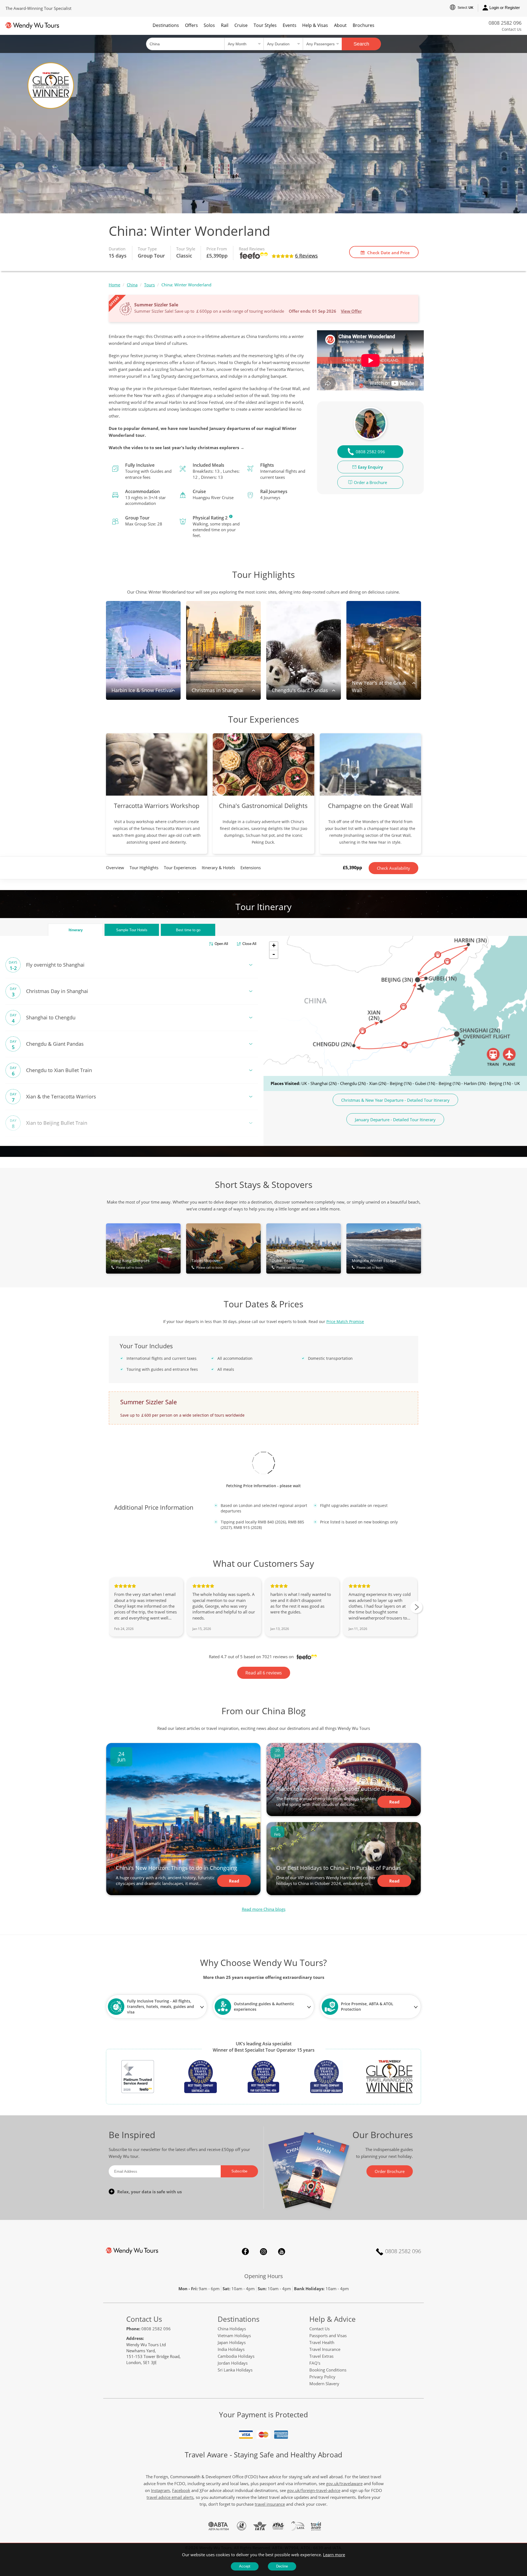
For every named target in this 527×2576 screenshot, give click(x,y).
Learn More (231, 516)
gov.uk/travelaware (344, 2483)
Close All (249, 944)
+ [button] (274, 945)
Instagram (263, 2251)
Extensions (251, 868)
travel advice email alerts (170, 2497)
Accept (245, 2566)
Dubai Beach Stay (288, 1264)
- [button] (274, 954)
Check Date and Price (389, 253)
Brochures (364, 25)
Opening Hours (264, 2276)
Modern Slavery (324, 2384)
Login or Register (505, 8)
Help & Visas (315, 25)
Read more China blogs (264, 1909)
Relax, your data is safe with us (149, 2192)
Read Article (234, 1883)
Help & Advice (333, 2319)
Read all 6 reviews (264, 1673)
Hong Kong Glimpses (131, 1264)
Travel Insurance (325, 2349)
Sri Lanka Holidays (235, 2370)
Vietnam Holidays (234, 2336)
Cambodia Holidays (236, 2356)
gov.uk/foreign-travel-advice (314, 2490)
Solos (209, 25)
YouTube (282, 2251)
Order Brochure (390, 2171)
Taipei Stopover (207, 1264)
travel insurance (270, 2504)
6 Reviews (306, 256)
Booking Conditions (328, 2370)
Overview (115, 868)
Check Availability (393, 868)
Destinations (166, 25)
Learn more (334, 2555)
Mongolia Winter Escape (374, 1264)
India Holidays (231, 2349)
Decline (282, 2566)
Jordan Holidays (233, 2363)
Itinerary (76, 930)
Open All (221, 944)
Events (290, 25)
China (132, 285)
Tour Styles (265, 25)
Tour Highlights (144, 868)
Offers (191, 25)
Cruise (241, 25)
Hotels (132, 930)
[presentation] (416, 1607)
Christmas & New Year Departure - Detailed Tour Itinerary (395, 1100)
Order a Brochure (370, 482)
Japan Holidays (232, 2342)
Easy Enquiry (370, 467)
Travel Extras (321, 2356)
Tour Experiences (180, 868)
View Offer (351, 311)
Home (114, 285)
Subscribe (239, 2171)
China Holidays (232, 2329)
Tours (149, 285)
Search (361, 44)
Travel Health (322, 2342)
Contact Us (512, 29)
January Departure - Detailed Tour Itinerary (395, 1120)
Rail (225, 25)
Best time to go (188, 930)
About (340, 25)
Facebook (245, 2251)
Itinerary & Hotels (218, 868)
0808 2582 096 (505, 23)
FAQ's (315, 2363)
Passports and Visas (328, 2336)
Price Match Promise (345, 1321)
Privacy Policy (322, 2377)
